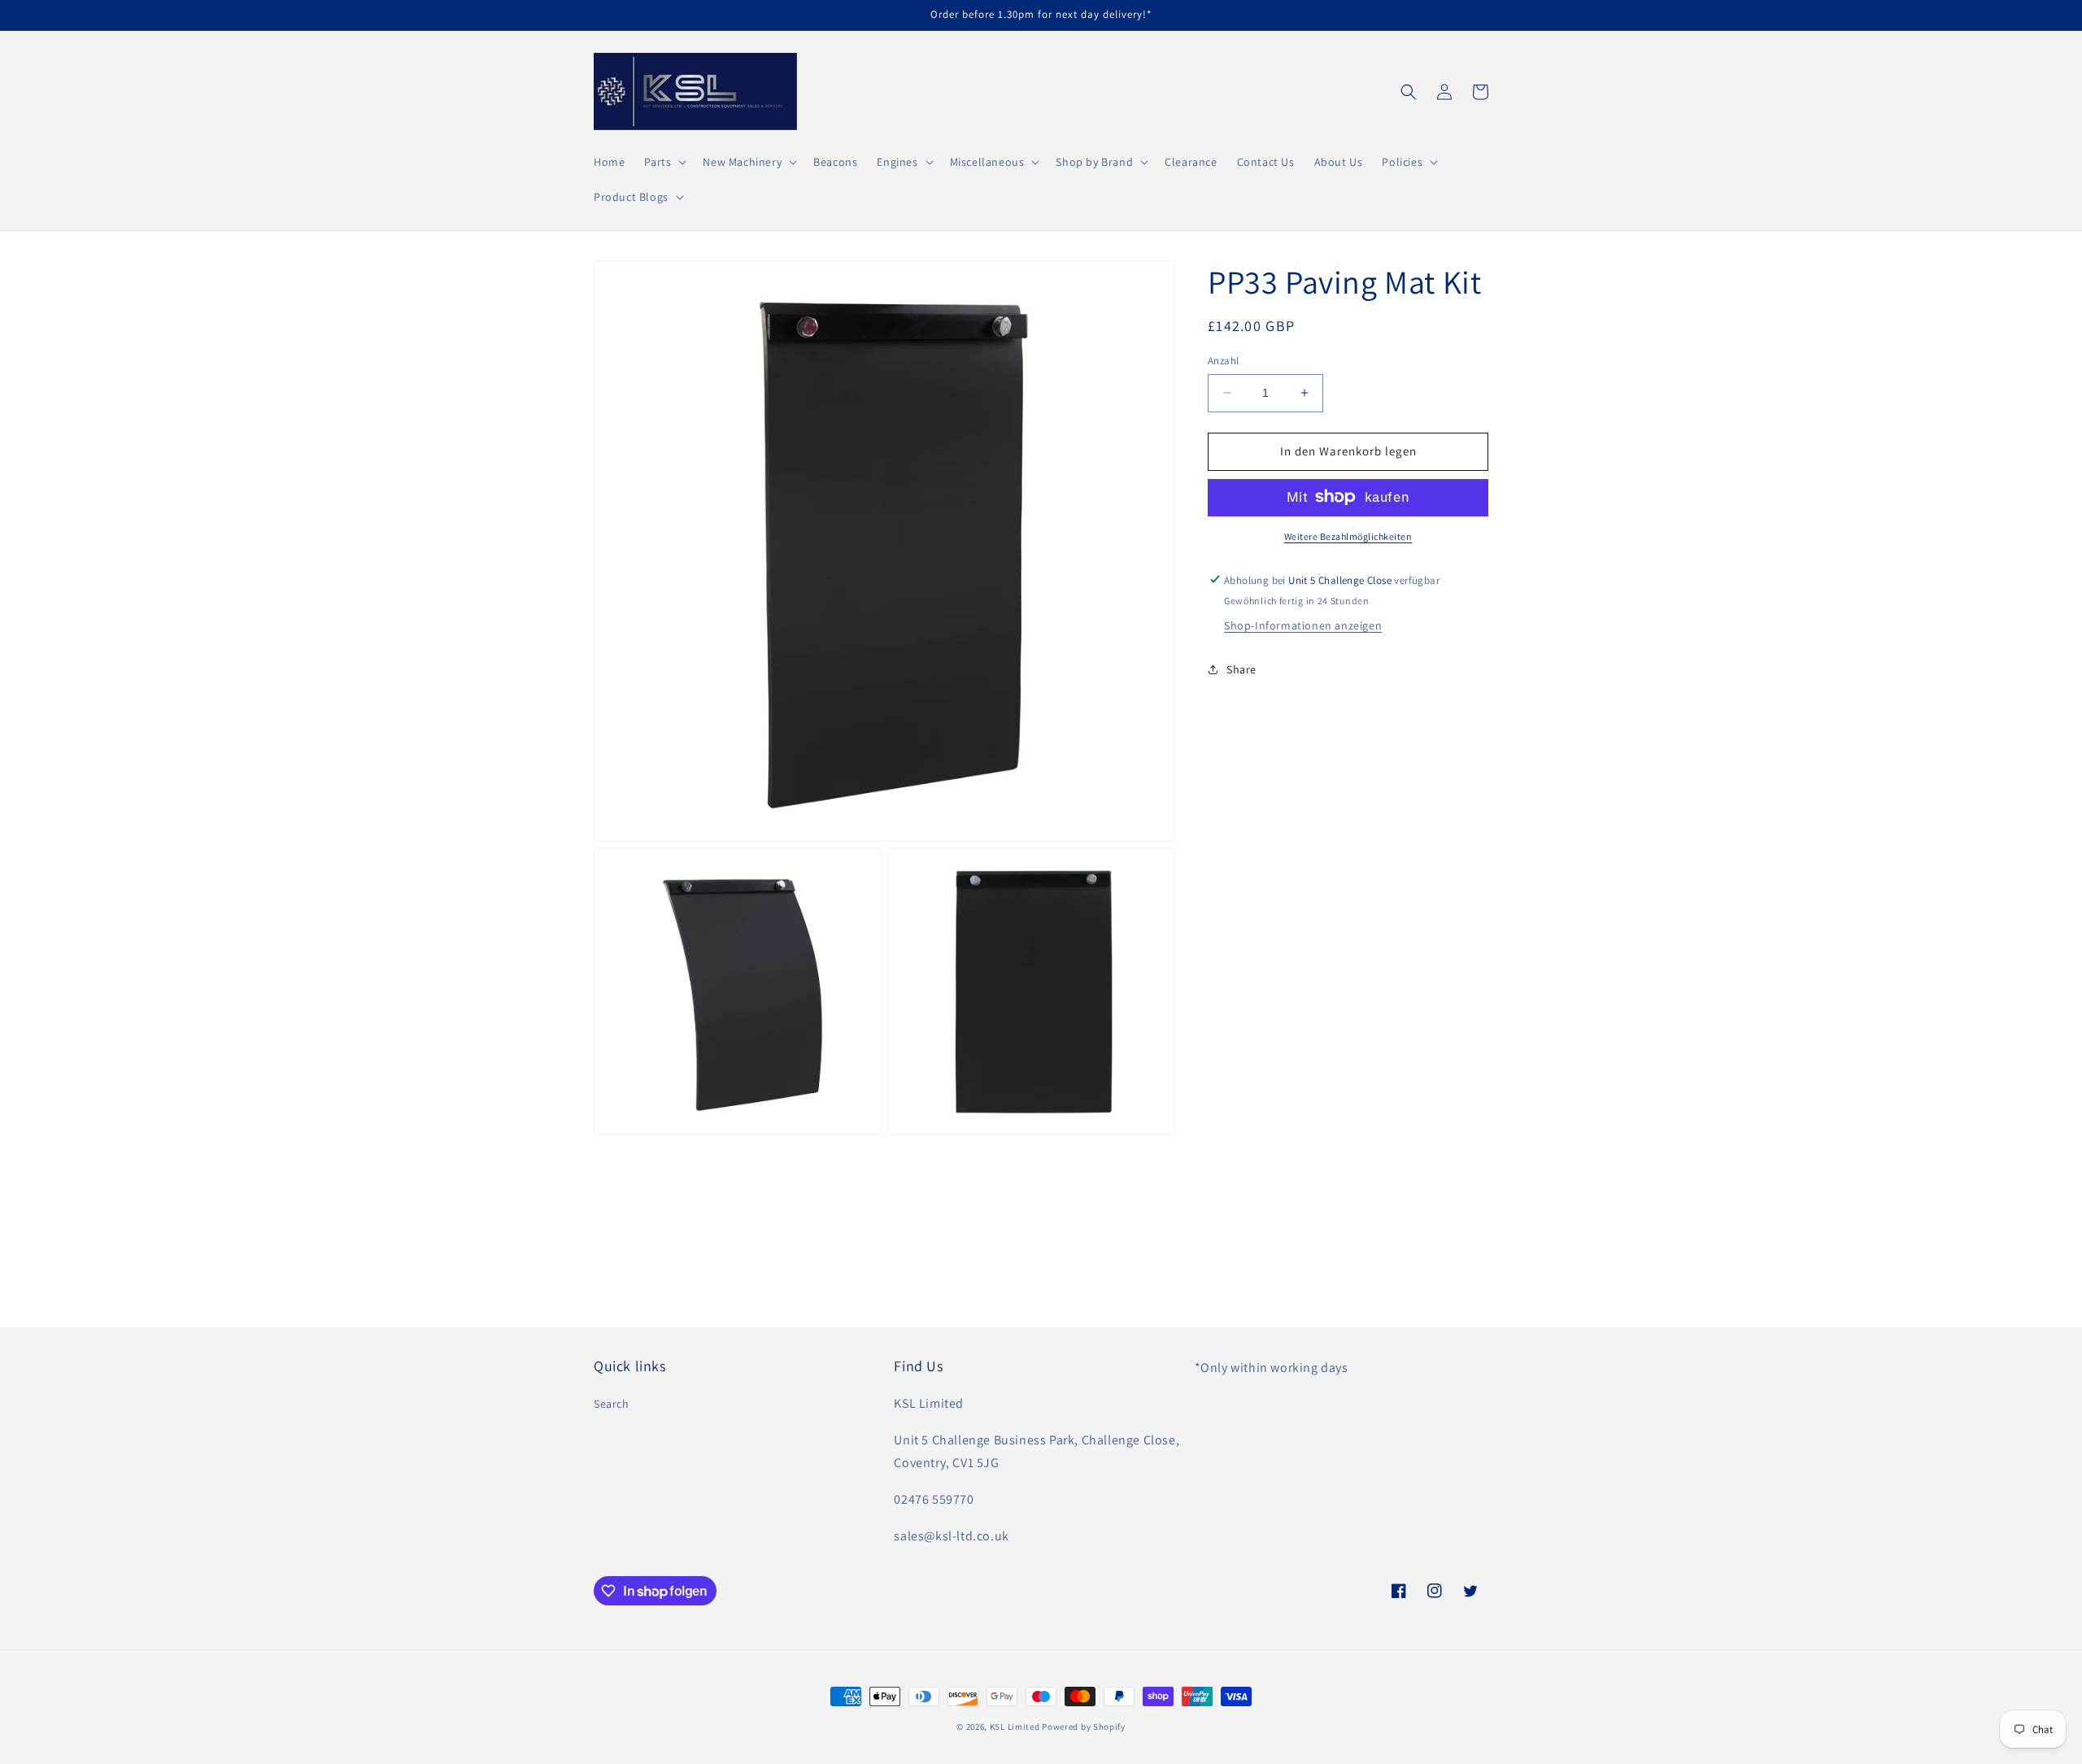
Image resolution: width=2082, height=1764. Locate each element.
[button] (664, 162)
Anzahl (1223, 361)
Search (612, 1404)
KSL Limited (1015, 1727)
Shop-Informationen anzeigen (1303, 625)
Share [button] (1241, 669)
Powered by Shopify (1084, 1727)
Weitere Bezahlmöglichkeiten (1348, 536)
